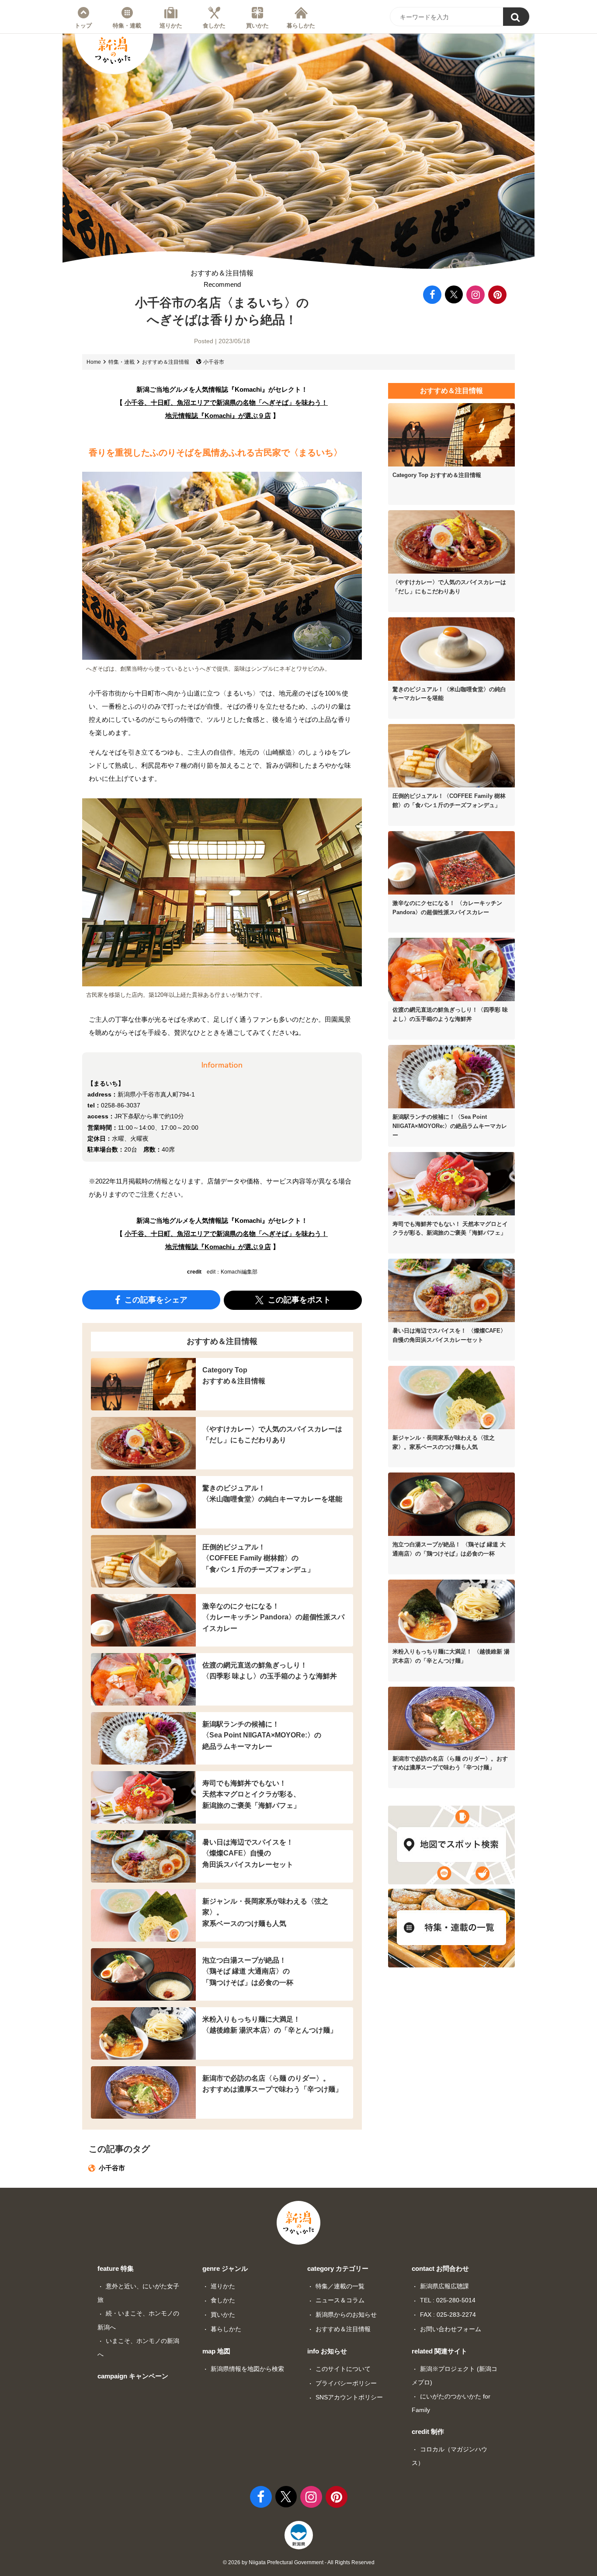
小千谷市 (214, 362)
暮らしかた (301, 25)
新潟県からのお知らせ (346, 2315)
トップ (83, 25)
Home (94, 362)
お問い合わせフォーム (451, 2329)
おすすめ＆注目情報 (222, 279)
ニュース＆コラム (340, 2300)
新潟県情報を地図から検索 (247, 2369)
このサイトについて (343, 2369)
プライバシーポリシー (346, 2383)
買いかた (257, 25)
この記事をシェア (155, 1300)
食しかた (214, 25)
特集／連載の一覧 (340, 2286)
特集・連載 (127, 25)
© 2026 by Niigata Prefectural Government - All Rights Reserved (299, 2562)
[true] (516, 17)
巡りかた (171, 25)
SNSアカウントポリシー (349, 2397)
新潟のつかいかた (113, 50)
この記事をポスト (298, 1300)
